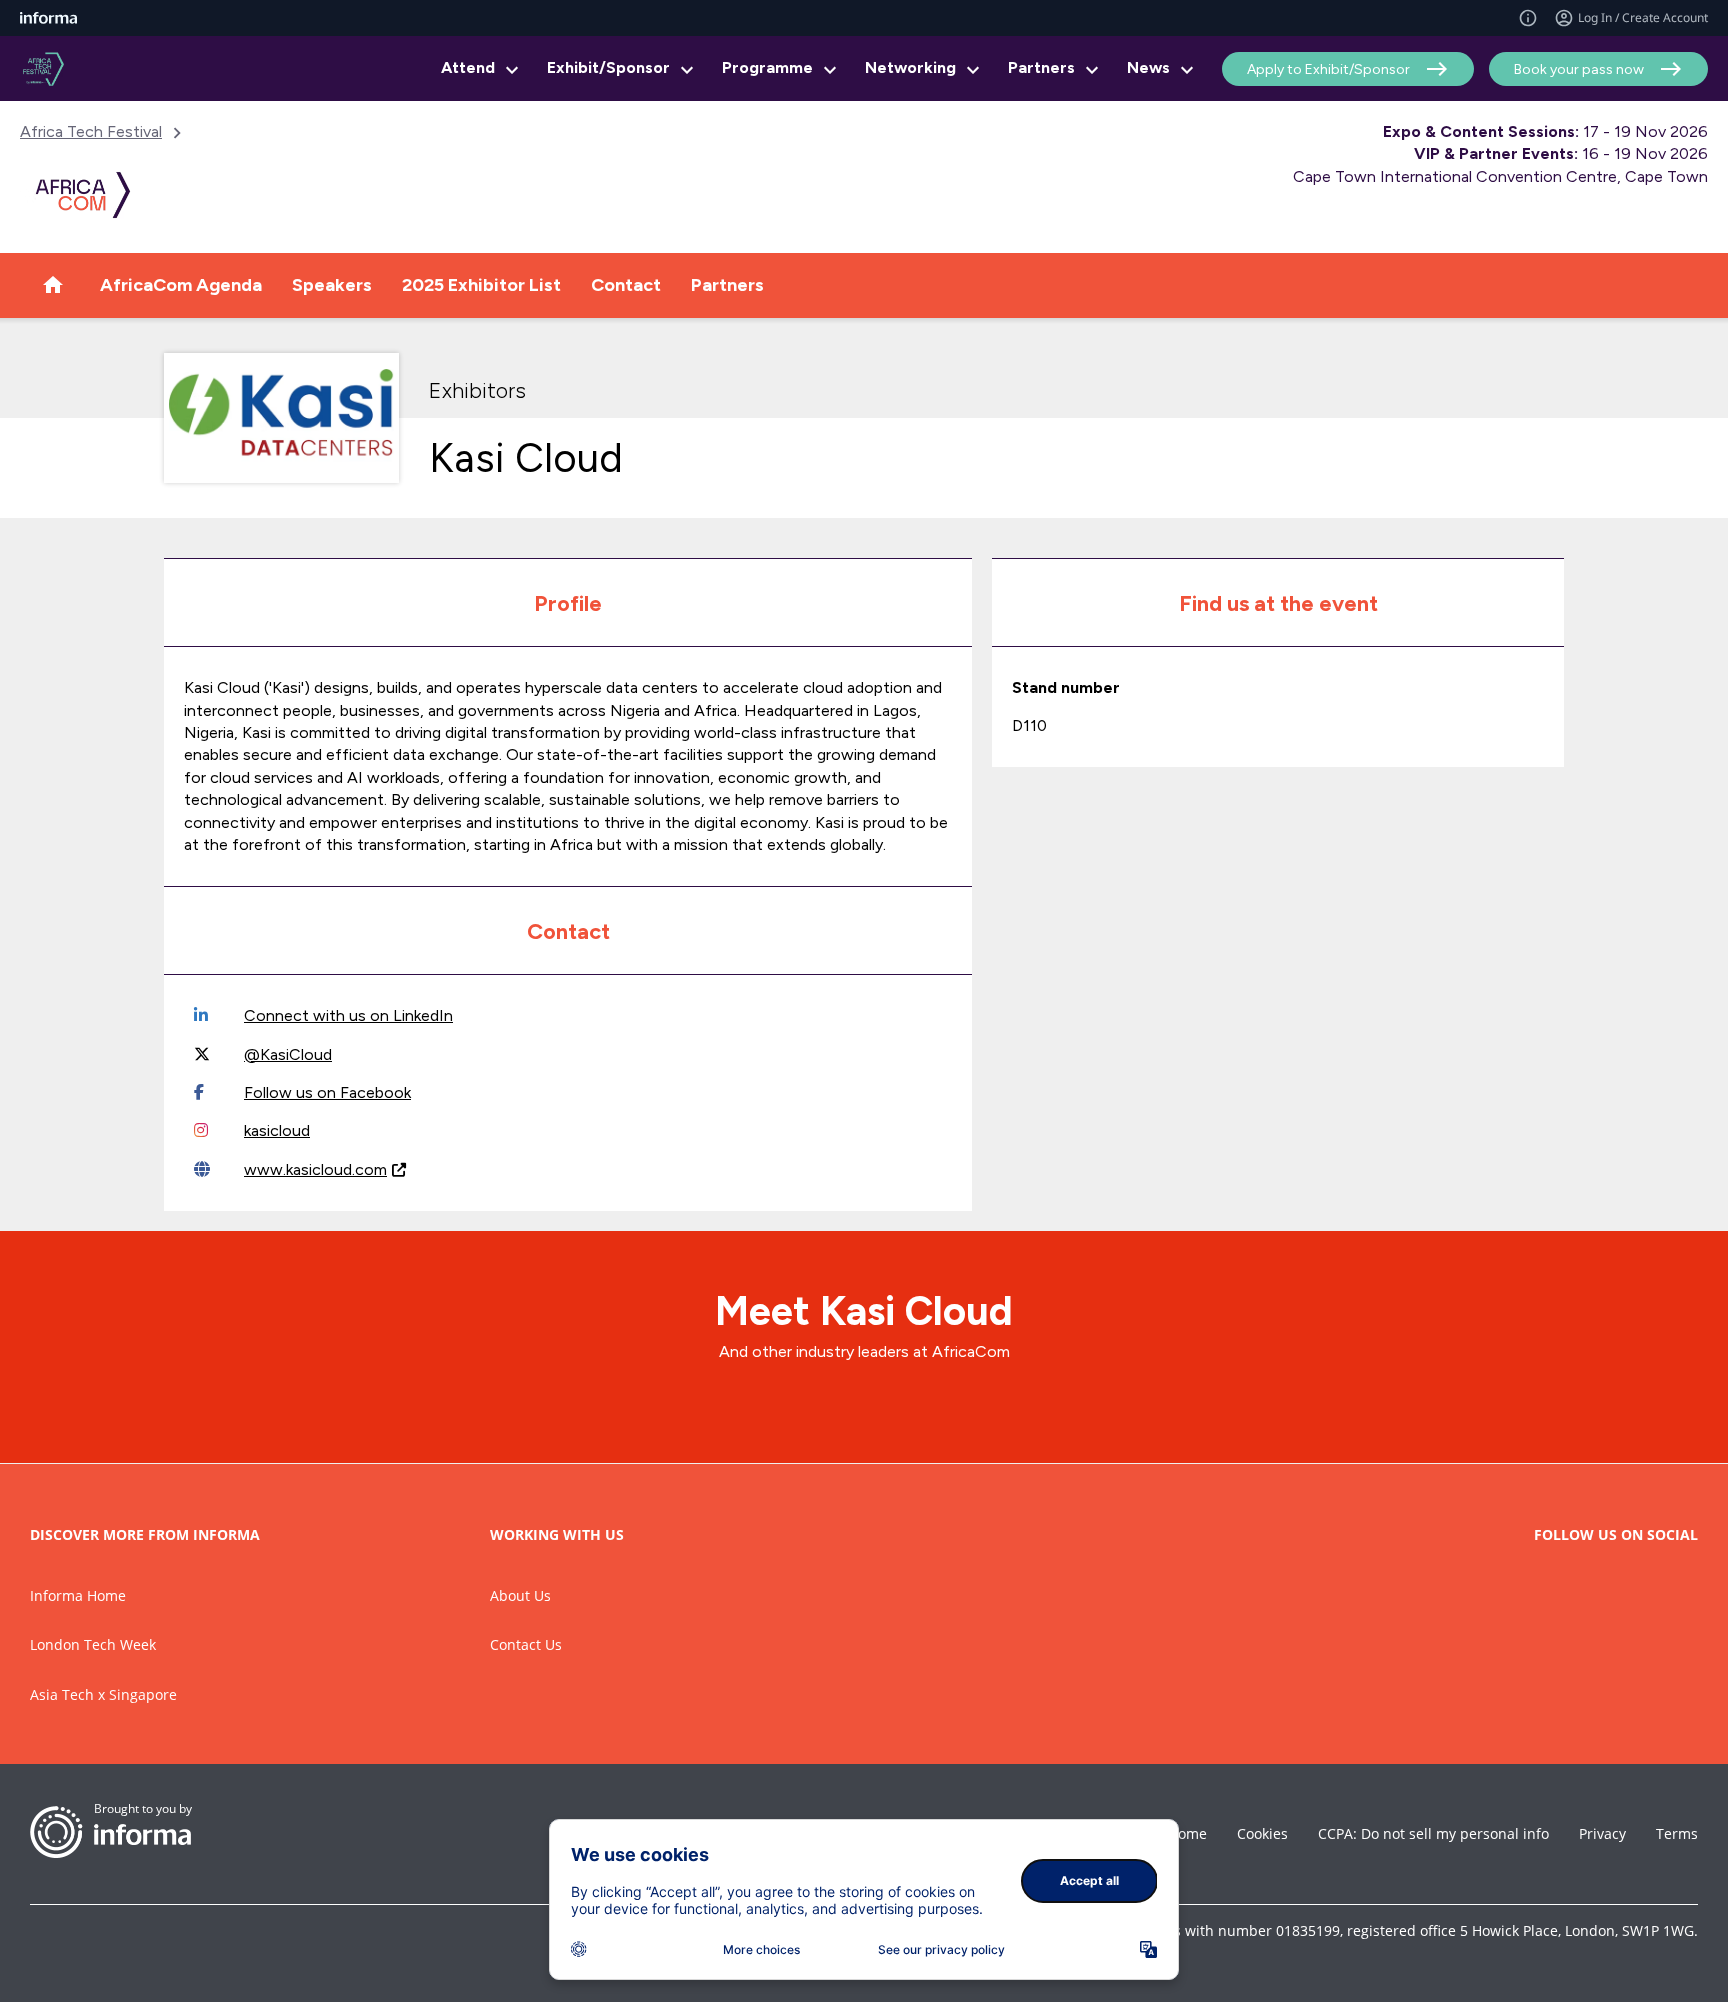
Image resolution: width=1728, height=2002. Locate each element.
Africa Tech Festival (91, 131)
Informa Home (78, 1595)
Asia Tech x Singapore (103, 1694)
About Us (520, 1595)
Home (1187, 1833)
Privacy (1602, 1833)
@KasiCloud (288, 1054)
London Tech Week (93, 1644)
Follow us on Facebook (327, 1092)
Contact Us (526, 1644)
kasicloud (277, 1130)
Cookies (1262, 1833)
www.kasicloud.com (315, 1169)
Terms (1677, 1833)
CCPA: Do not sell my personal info (1433, 1833)
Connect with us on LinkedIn (348, 1015)
